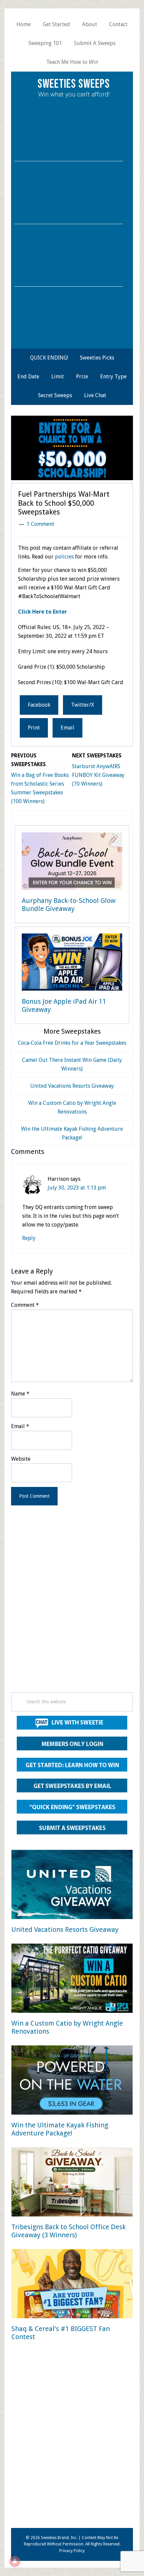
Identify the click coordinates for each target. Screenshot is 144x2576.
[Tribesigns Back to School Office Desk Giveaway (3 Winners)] (72, 2183)
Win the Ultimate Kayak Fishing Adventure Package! (60, 2129)
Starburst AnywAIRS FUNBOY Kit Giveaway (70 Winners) (98, 775)
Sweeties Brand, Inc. (59, 2538)
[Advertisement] (72, 1608)
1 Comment (40, 524)
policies (64, 557)
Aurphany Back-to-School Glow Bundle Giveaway (69, 905)
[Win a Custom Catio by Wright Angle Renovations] (72, 1979)
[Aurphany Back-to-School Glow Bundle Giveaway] (72, 862)
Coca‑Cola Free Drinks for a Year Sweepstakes (72, 1043)
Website (21, 1459)
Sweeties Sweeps (74, 84)
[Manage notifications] (15, 2561)
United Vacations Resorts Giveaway (72, 1086)
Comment (25, 1305)
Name (20, 1394)
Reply (29, 1238)
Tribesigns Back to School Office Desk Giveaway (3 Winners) (68, 2231)
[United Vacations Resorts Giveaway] (72, 1886)
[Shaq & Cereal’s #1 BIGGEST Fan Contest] (72, 2285)
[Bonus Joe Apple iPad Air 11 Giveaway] (72, 963)
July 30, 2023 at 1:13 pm (77, 1188)
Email (20, 1426)
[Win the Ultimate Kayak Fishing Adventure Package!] (72, 2081)
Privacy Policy (72, 2551)
